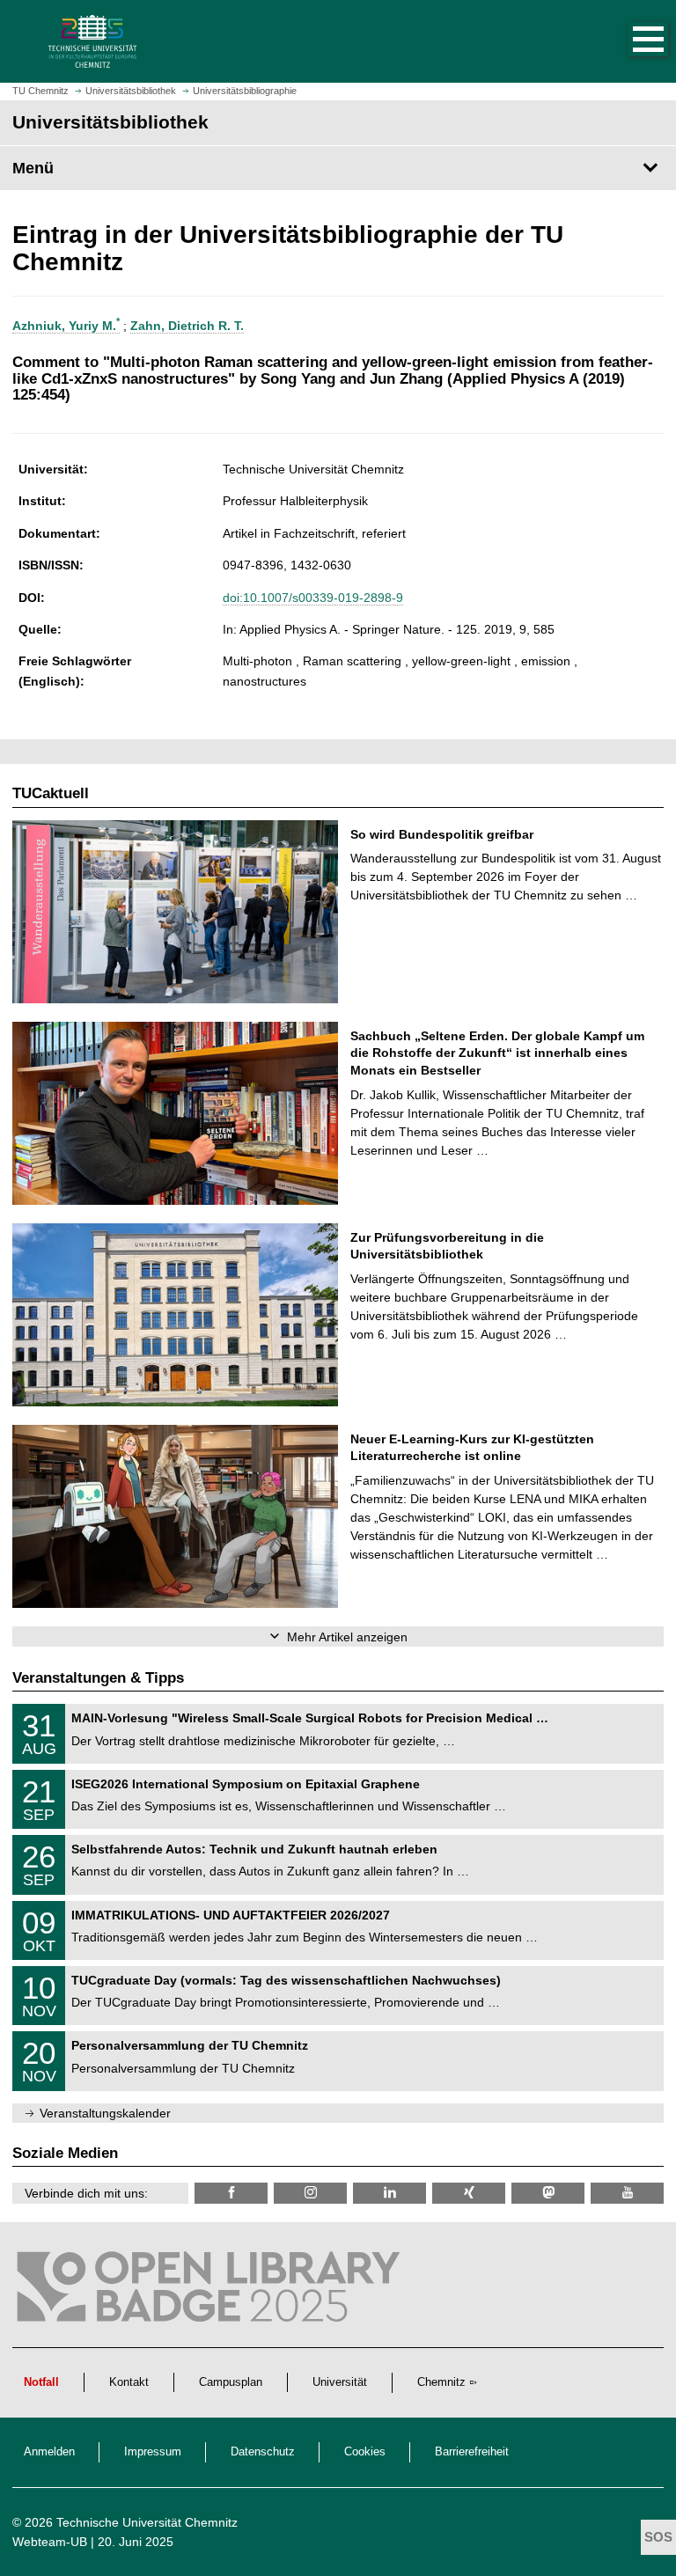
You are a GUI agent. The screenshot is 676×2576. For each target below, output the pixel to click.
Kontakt (129, 2382)
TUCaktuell (51, 793)
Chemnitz (441, 2382)
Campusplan (231, 2382)
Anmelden (49, 2452)
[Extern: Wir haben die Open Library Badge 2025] (211, 2291)
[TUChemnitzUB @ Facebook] (231, 2193)
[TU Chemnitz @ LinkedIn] (389, 2193)
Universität (340, 2382)
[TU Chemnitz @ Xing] (469, 2193)
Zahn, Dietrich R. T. (187, 326)
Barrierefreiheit (472, 2452)
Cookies (365, 2452)
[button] (630, 41)
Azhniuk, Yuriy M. (66, 326)
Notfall (41, 2382)
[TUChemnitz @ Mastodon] (548, 2193)
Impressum (153, 2452)
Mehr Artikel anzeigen (347, 1637)
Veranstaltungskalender (105, 2113)
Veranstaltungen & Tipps (98, 1678)
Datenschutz (263, 2452)
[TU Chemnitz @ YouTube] (627, 2193)
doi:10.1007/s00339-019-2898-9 (313, 598)
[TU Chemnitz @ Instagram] (310, 2193)
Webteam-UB (50, 2542)
